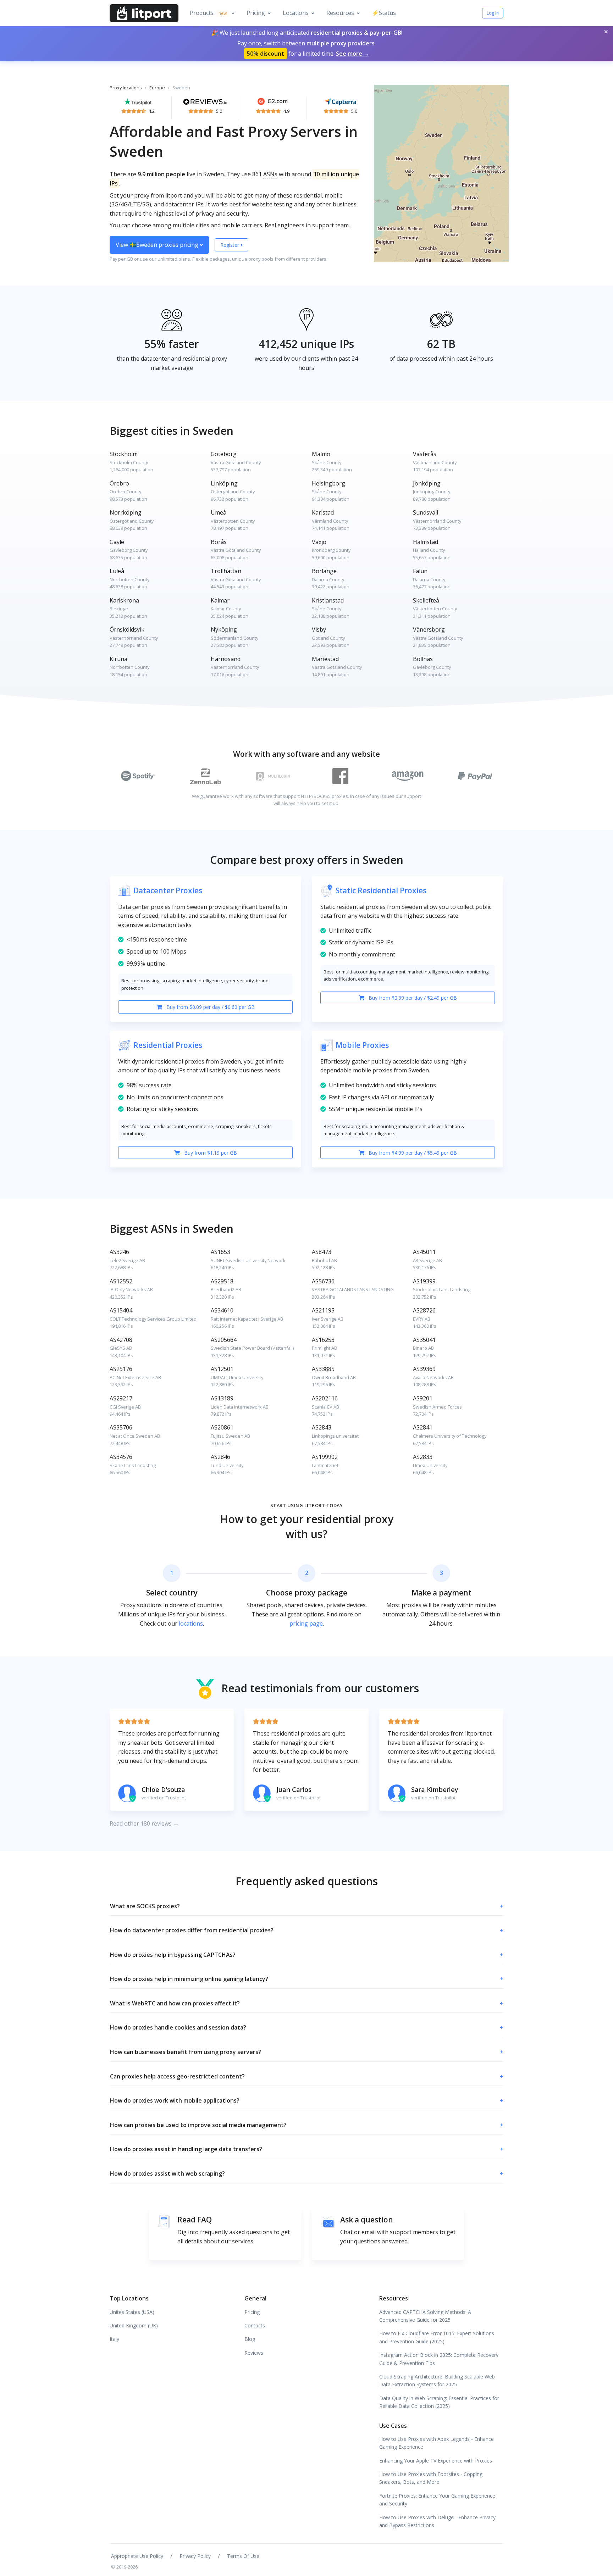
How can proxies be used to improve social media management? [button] (306, 2125)
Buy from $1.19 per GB (210, 1153)
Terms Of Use (243, 2556)
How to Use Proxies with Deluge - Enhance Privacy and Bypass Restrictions (437, 2521)
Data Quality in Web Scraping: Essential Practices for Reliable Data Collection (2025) (439, 2402)
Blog (250, 2339)
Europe (157, 88)
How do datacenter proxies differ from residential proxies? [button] (306, 1930)
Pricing (256, 13)
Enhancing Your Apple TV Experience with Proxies (436, 2461)
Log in (493, 13)
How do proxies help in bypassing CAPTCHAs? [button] (306, 1955)
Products (208, 13)
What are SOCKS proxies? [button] (306, 1906)
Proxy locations (126, 88)
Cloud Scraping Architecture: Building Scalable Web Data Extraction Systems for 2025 (437, 2380)
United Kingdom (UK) (134, 2325)
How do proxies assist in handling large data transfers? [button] (306, 2149)
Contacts (255, 2325)
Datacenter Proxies (168, 890)
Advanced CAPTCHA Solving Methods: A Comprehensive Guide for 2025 (425, 2316)
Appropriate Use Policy (137, 2556)
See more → (353, 54)
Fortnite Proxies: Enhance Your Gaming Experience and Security (437, 2500)
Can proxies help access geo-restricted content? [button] (306, 2076)
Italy (114, 2339)
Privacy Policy (195, 2556)
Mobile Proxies (362, 1045)
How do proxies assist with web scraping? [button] (306, 2173)
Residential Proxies (168, 1045)
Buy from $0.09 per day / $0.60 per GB (210, 1007)
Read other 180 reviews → (144, 1823)
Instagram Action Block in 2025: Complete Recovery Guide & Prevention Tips (439, 2359)
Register (230, 245)
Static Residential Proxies (381, 890)
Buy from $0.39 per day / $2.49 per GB (412, 998)
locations (191, 1623)
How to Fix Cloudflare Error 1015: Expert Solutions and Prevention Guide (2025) (437, 2337)
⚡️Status (384, 13)
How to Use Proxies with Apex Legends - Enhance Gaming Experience (437, 2443)
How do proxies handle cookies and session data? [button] (306, 2027)
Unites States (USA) (132, 2312)
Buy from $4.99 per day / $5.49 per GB (412, 1153)
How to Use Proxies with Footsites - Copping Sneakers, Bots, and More (431, 2478)
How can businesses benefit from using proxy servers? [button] (306, 2052)
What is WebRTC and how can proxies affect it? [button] (306, 2003)
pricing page (306, 1623)
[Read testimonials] (138, 101)
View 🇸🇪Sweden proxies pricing (158, 245)
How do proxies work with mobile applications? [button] (306, 2100)
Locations (296, 13)
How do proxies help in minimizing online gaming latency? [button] (306, 1979)
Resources (340, 13)
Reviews (254, 2353)
